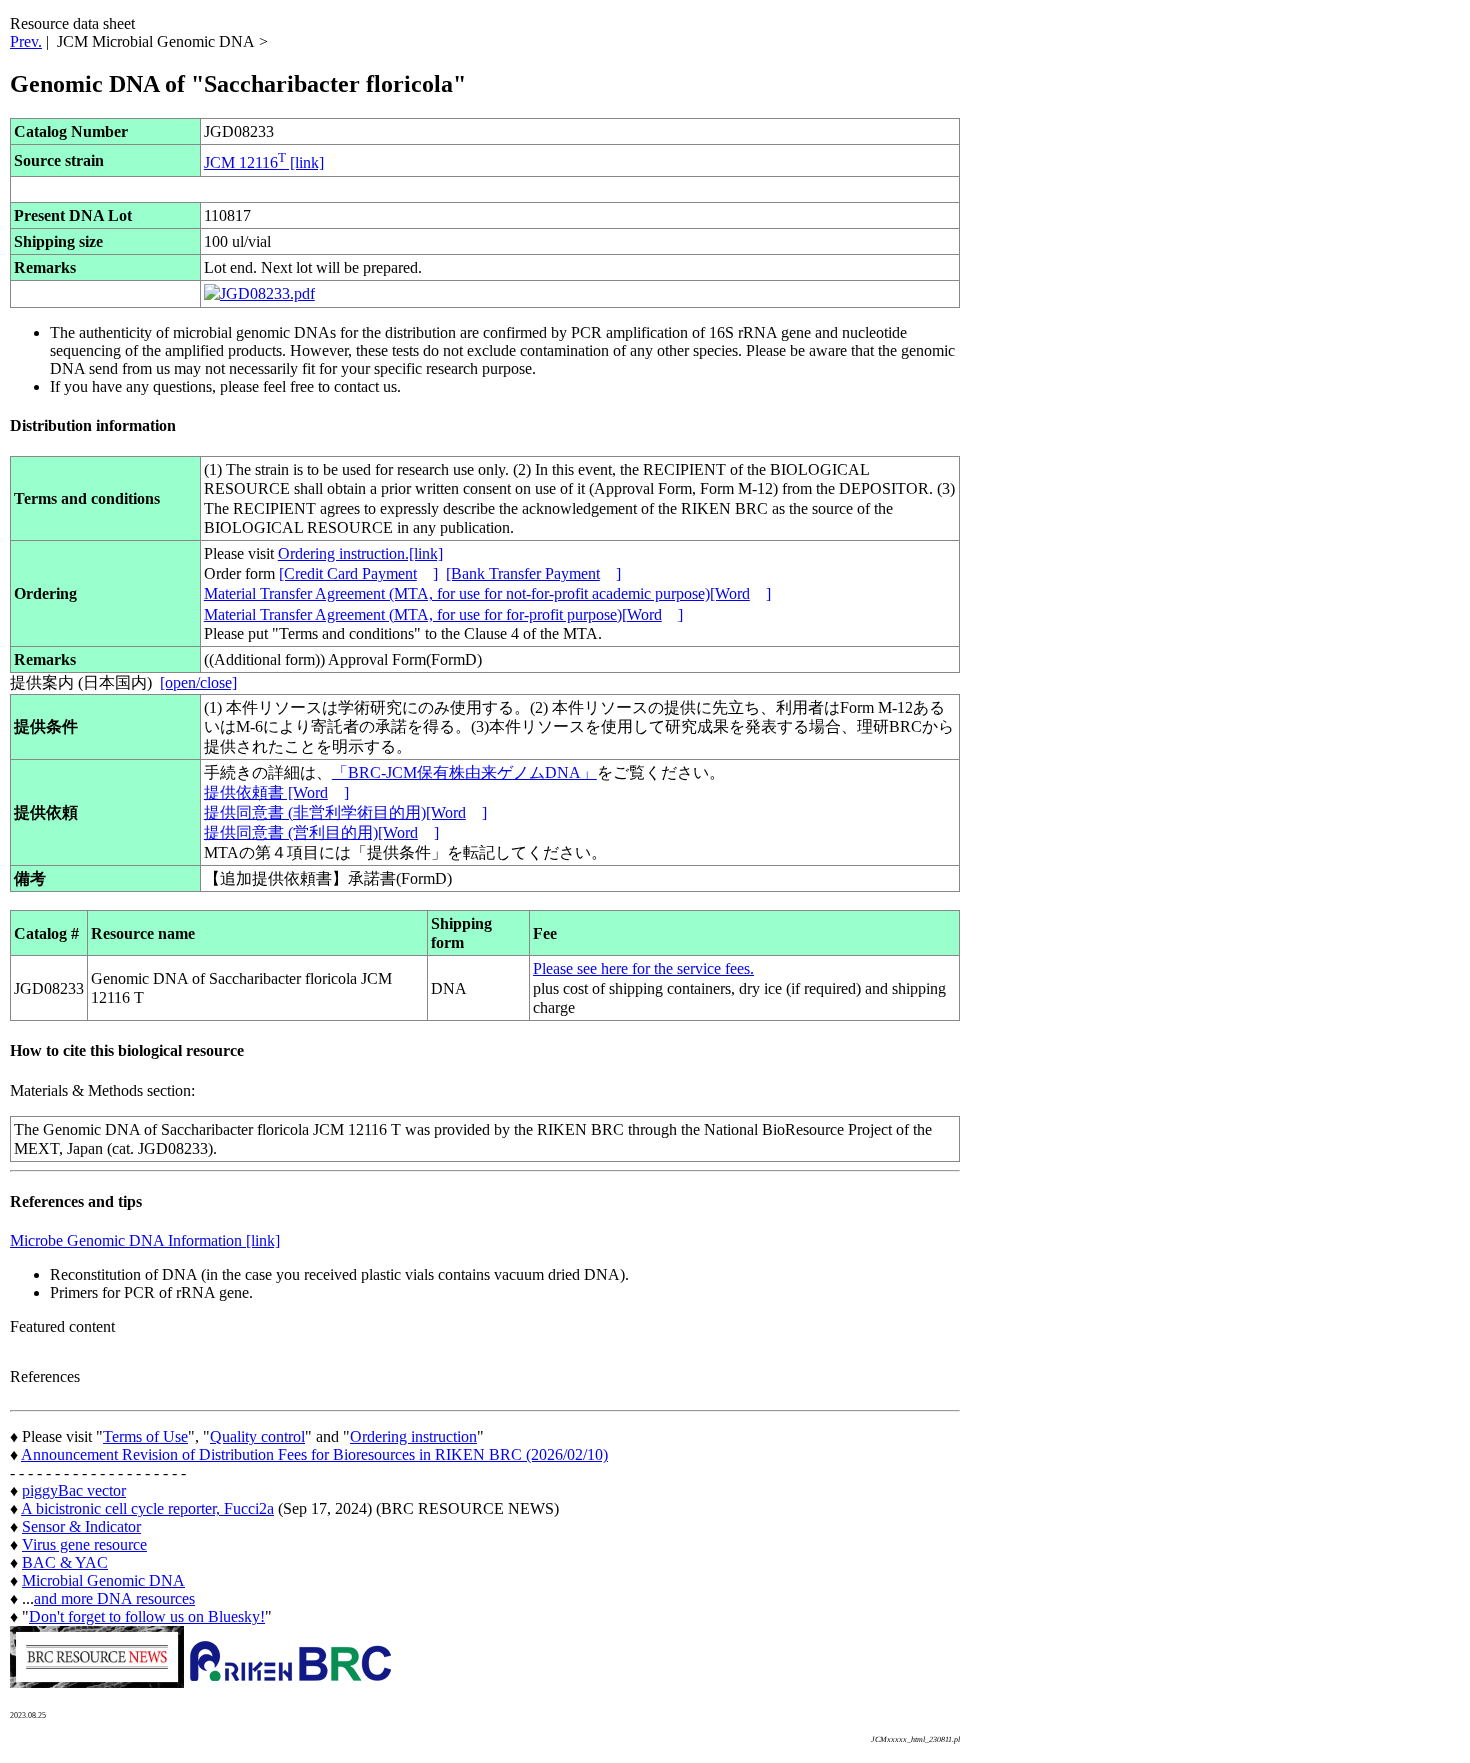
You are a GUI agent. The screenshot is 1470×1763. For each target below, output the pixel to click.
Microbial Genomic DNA (103, 1580)
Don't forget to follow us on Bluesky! (147, 1616)
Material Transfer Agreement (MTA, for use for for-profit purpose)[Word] (443, 614)
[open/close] (198, 682)
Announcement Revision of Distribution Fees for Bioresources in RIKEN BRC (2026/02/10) (314, 1454)
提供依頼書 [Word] (276, 792)
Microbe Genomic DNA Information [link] (145, 1240)
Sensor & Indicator (81, 1526)
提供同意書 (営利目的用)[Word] (321, 832)
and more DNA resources (114, 1598)
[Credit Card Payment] (358, 573)
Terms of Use (145, 1436)
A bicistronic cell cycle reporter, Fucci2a (147, 1508)
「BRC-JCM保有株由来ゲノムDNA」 (464, 772)
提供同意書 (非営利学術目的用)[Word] (345, 812)
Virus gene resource (84, 1544)
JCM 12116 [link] (264, 162)
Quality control (257, 1436)
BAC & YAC (65, 1562)
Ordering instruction (413, 1436)
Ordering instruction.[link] (360, 553)
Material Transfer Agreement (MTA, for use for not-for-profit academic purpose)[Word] (487, 593)
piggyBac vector (74, 1490)
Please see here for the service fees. (643, 968)
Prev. (26, 41)
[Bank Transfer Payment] (533, 573)
